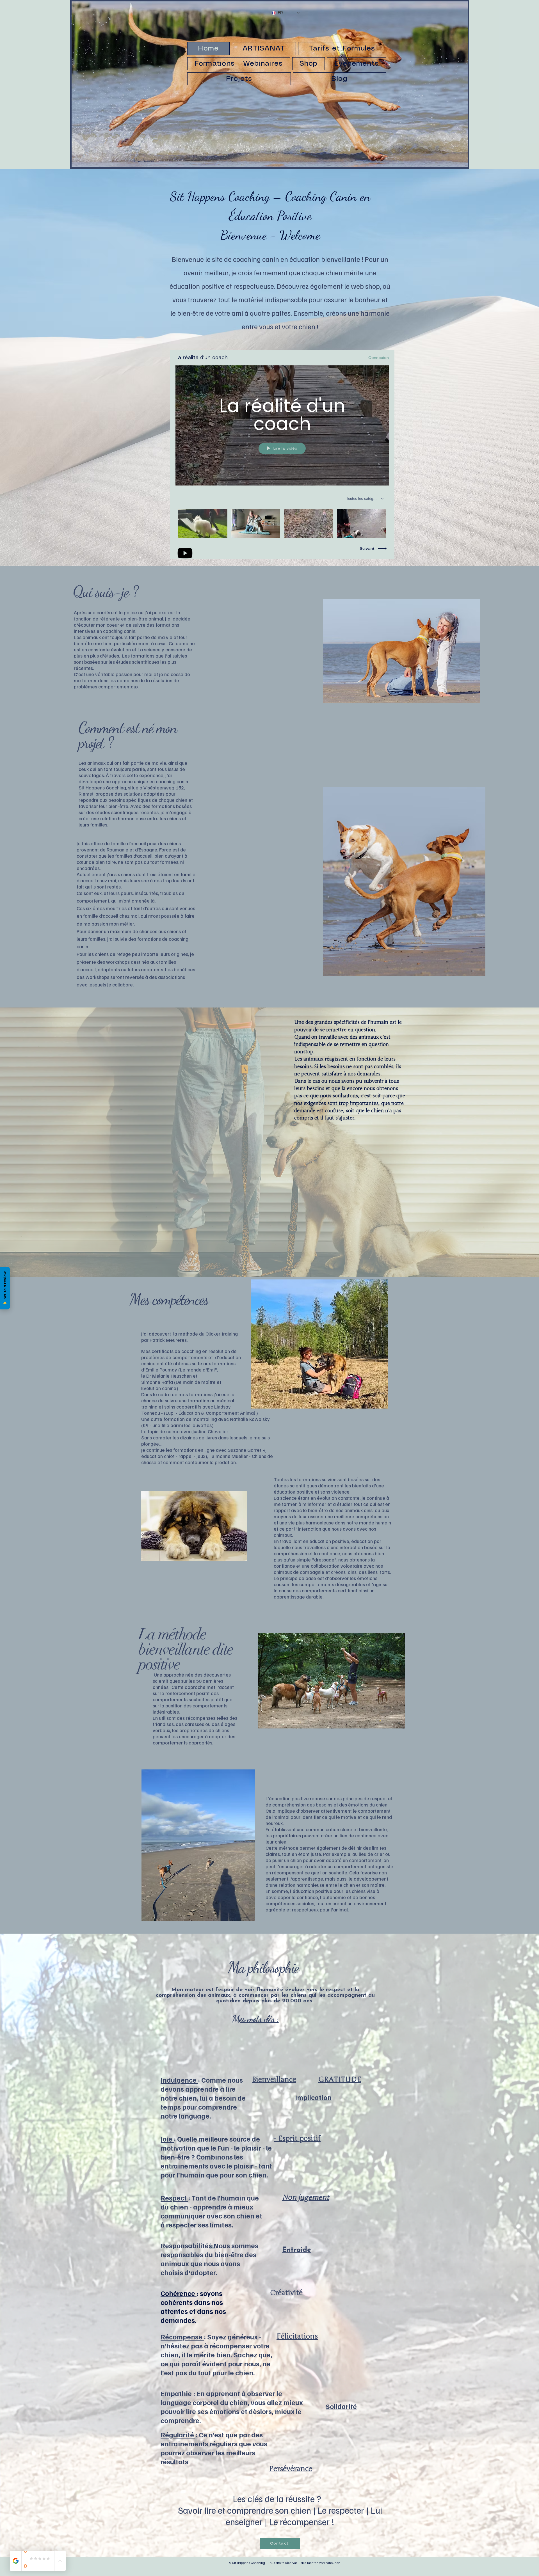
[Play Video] (203, 524)
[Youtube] (185, 553)
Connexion (379, 358)
